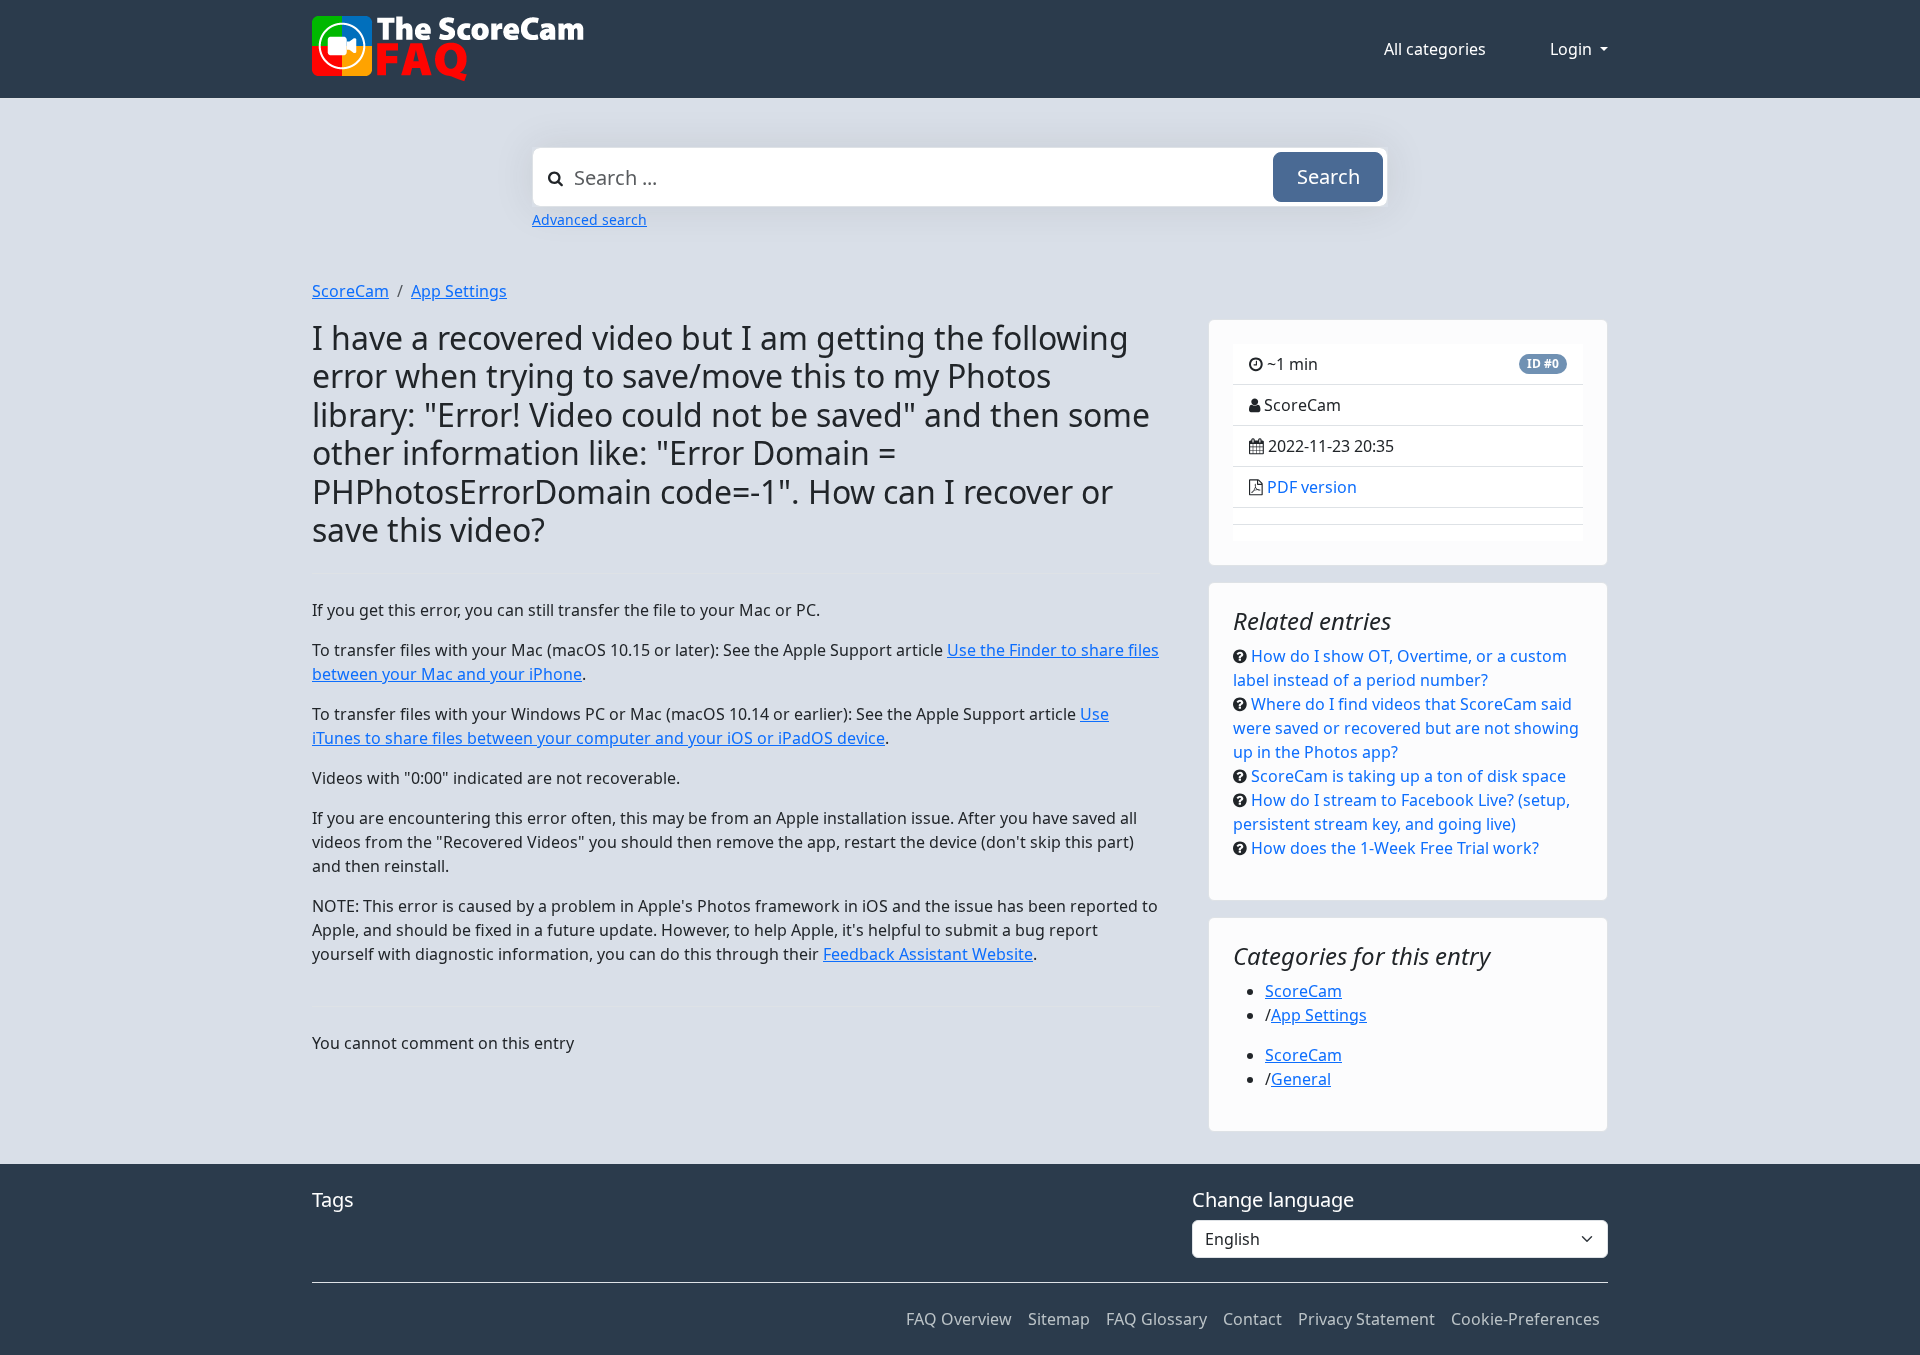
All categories (1435, 49)
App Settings (459, 291)
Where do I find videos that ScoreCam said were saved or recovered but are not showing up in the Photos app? (1406, 728)
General (1301, 1079)
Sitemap (1059, 1319)
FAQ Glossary (1156, 1319)
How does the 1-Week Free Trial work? (1395, 848)
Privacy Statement (1366, 1319)
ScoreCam (350, 291)
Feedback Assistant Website (928, 954)
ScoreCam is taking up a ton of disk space (1408, 776)
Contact (1252, 1319)
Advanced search (589, 219)
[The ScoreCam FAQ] (448, 49)
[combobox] (960, 177)
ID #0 (1543, 363)
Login (1573, 49)
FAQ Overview (959, 1319)
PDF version (1312, 487)
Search (1328, 176)
